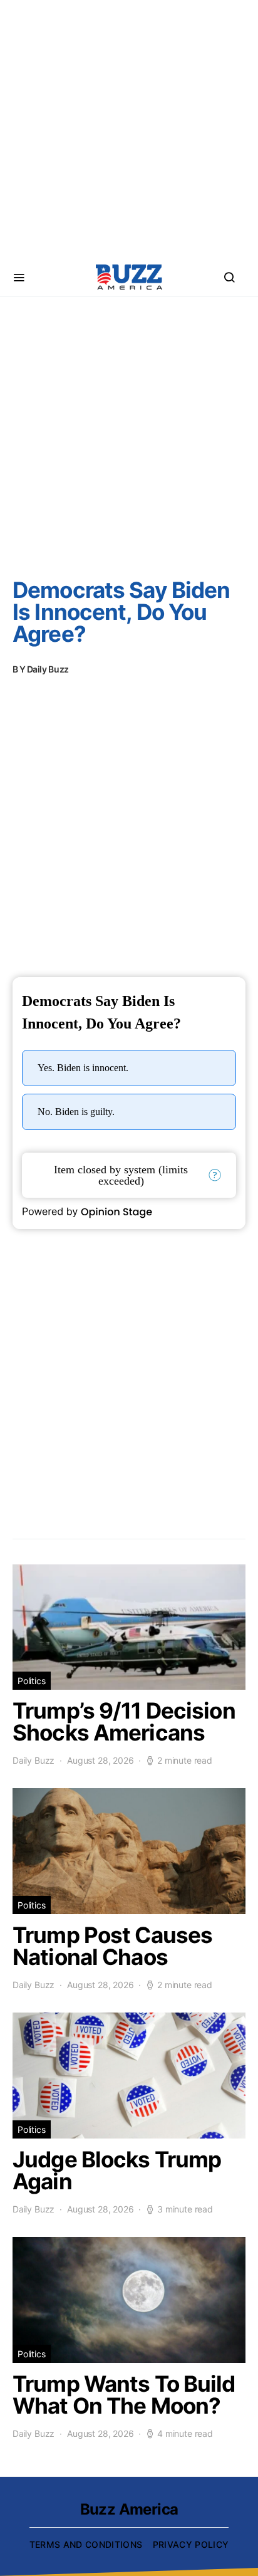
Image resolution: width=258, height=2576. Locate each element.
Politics (32, 1681)
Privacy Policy (191, 2544)
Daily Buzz (48, 669)
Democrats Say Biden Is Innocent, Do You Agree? (121, 612)
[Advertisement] (129, 129)
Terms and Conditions (86, 2544)
